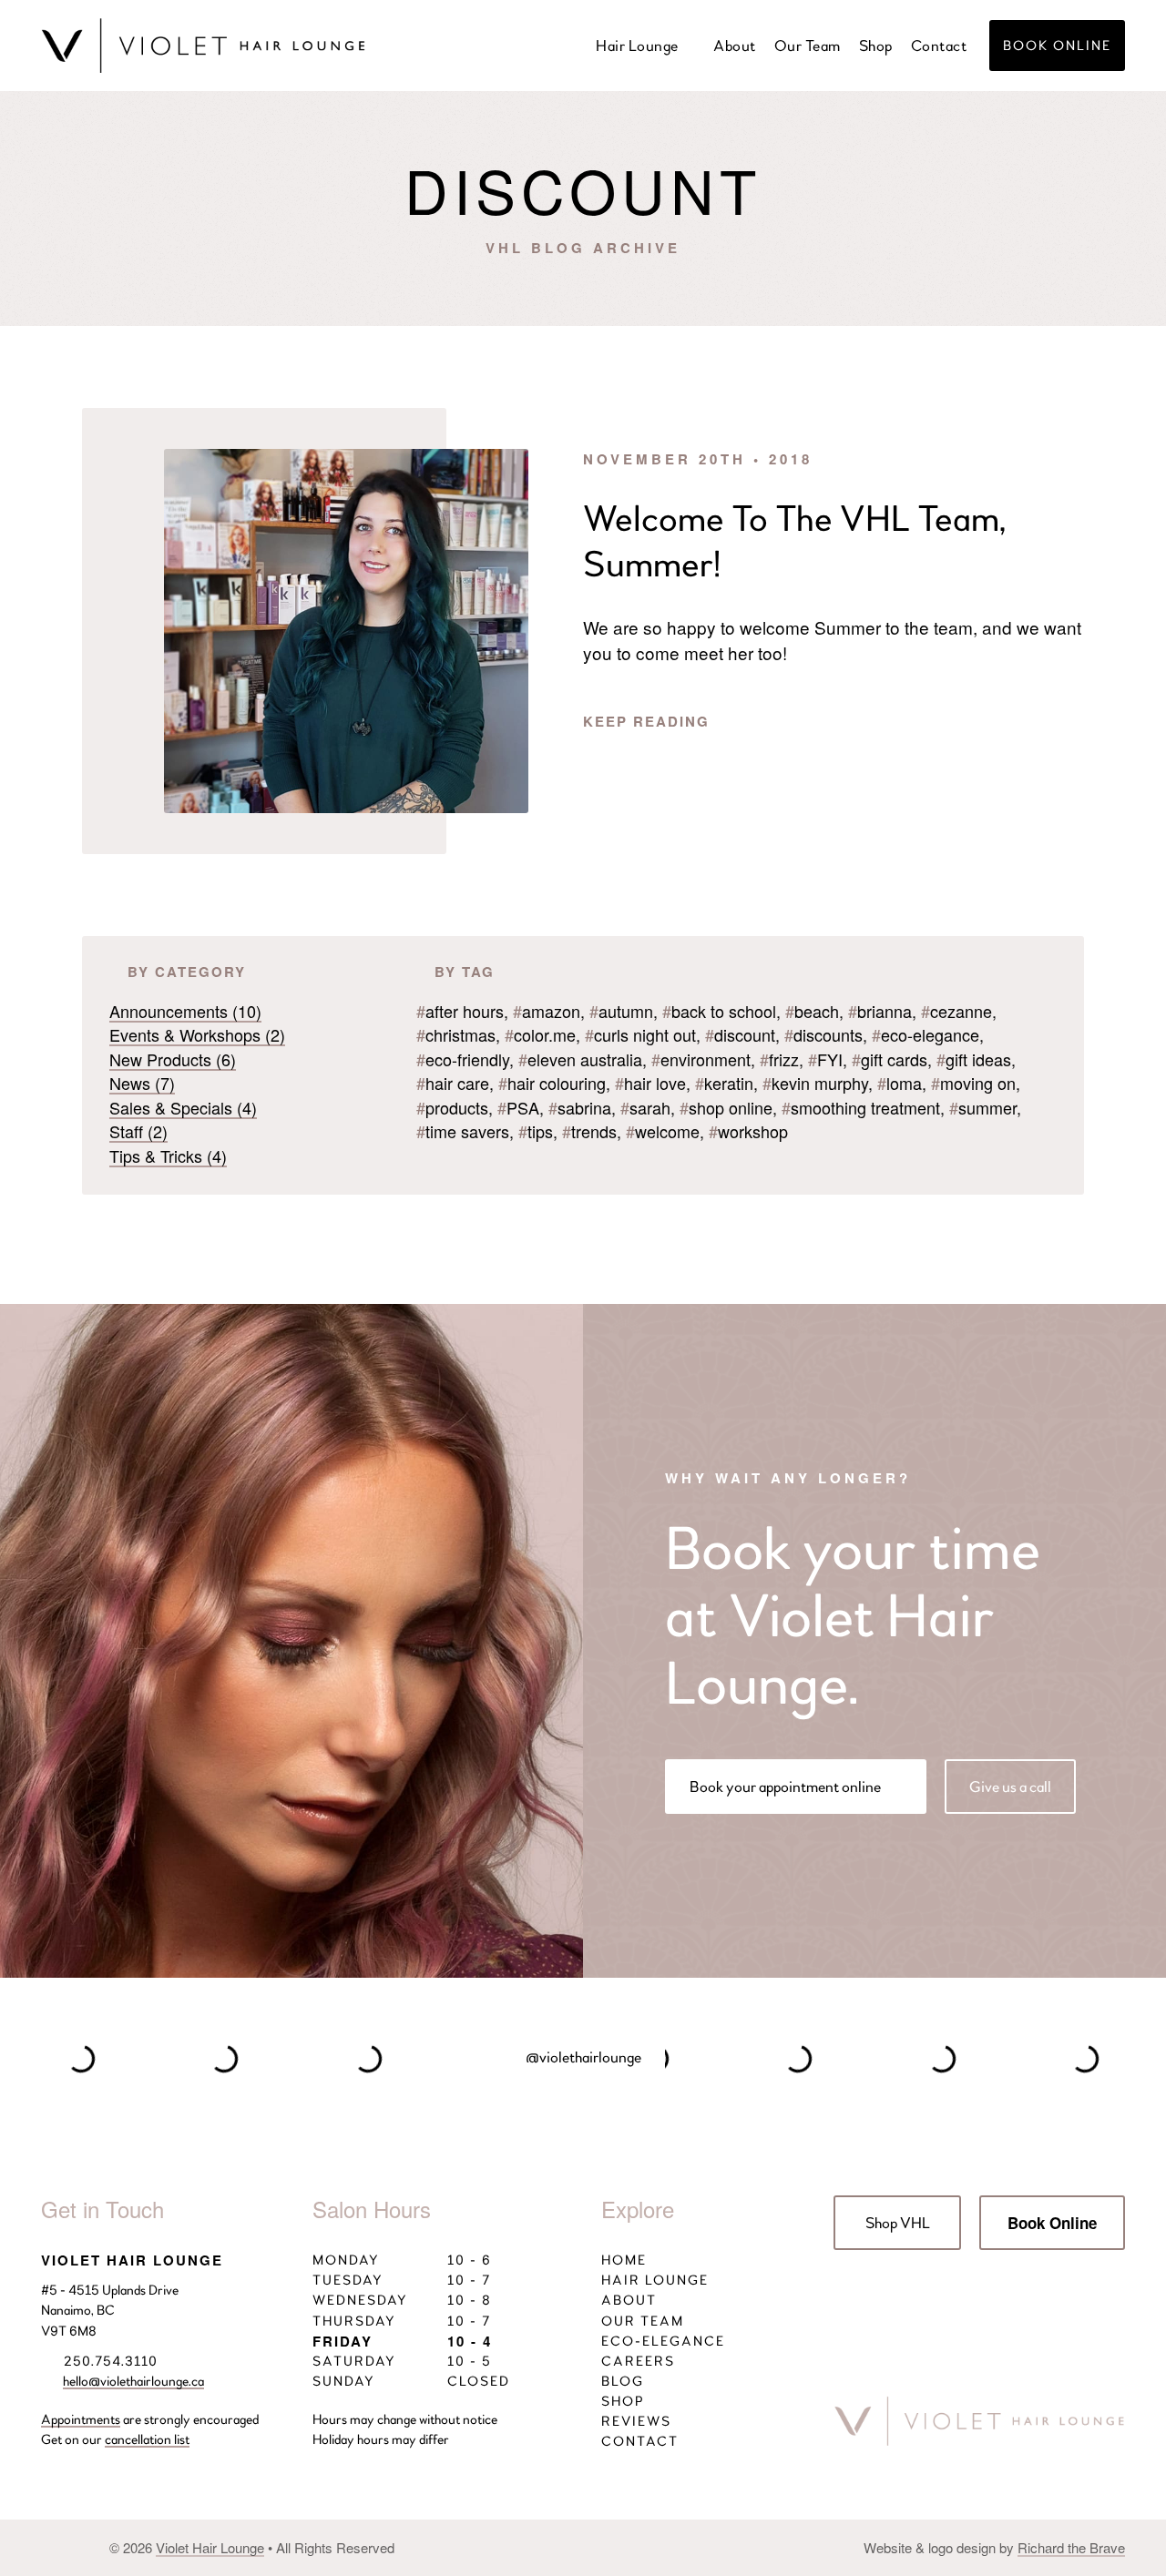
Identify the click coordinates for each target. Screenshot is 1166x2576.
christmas (456, 1034)
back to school (719, 1011)
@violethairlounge (583, 2057)
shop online (726, 1107)
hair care (453, 1083)
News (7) (142, 1083)
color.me (540, 1034)
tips (536, 1131)
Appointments (81, 2419)
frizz (779, 1059)
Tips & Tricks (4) (168, 1156)
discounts (823, 1034)
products (452, 1107)
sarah (645, 1107)
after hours (460, 1011)
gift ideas (974, 1059)
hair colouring (552, 1083)
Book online (785, 1787)
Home (626, 2260)
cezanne (956, 1011)
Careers (640, 2361)
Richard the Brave (1071, 2547)
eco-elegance (926, 1034)
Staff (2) (138, 1131)
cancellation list (147, 2439)
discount (740, 1034)
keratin (724, 1083)
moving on (973, 1083)
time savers (463, 1131)
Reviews (639, 2421)
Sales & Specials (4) (183, 1107)
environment (701, 1059)
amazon (547, 1011)
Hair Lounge (637, 46)
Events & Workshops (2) (197, 1034)
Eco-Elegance (665, 2341)
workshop (748, 1131)
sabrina (580, 1107)
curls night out (640, 1034)
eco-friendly (463, 1059)
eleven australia (580, 1059)
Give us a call (1010, 1787)
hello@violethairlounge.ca (133, 2381)
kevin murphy (815, 1083)
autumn (621, 1011)
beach (812, 1011)
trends (589, 1131)
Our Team (808, 46)
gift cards (890, 1059)
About (735, 46)
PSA (518, 1107)
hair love (650, 1083)
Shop (876, 46)
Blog (625, 2381)
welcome (663, 1131)
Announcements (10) (185, 1011)
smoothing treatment (861, 1107)
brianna (880, 1011)
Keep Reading (649, 721)
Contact (939, 46)
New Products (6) (173, 1059)
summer (983, 1107)
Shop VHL (898, 2223)
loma (900, 1083)
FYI (825, 1059)
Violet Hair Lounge (210, 2547)
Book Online (1057, 46)
